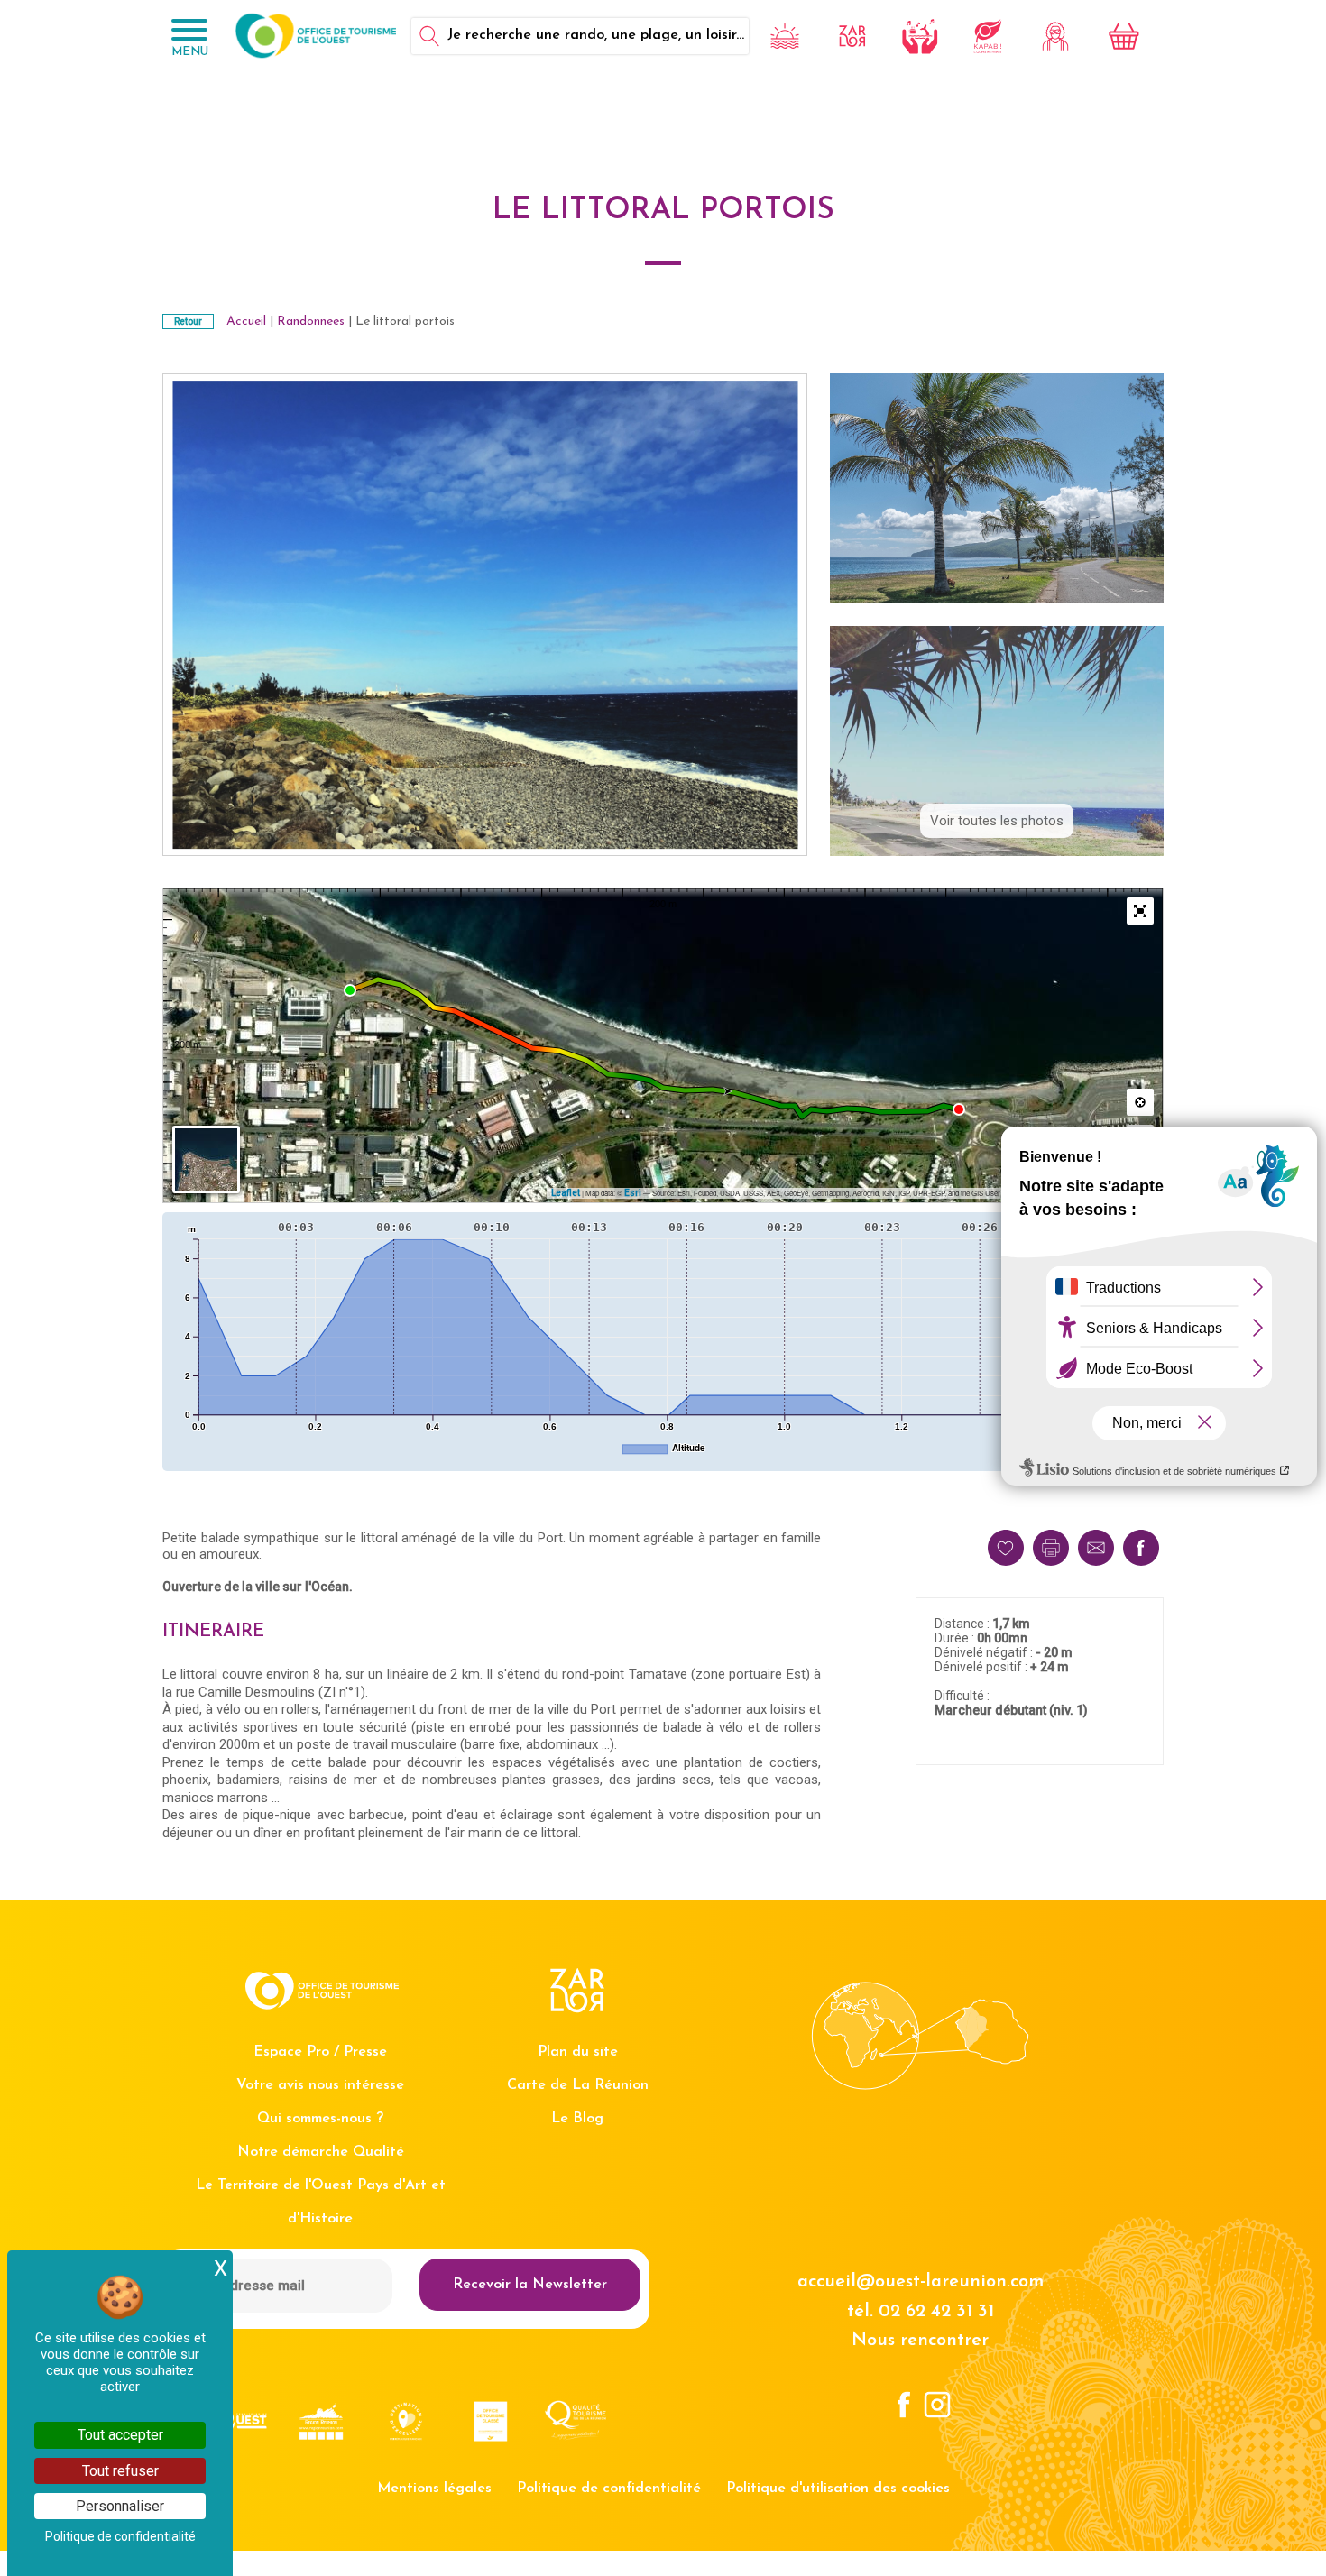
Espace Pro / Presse (320, 2052)
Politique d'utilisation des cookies (838, 2489)
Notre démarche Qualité (321, 2152)
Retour (188, 322)
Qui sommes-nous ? (320, 2119)
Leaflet (566, 1193)
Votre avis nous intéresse (320, 2085)
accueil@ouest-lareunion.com (921, 2282)
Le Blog (577, 2119)
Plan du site (578, 2052)
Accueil (246, 322)
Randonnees (311, 322)
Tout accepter (120, 2435)
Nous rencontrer (920, 2341)
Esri (633, 1193)
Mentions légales (434, 2489)
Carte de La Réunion (578, 2085)
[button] (1140, 911)
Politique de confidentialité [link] (120, 2536)
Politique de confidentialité (609, 2489)
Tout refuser (120, 2471)
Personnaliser (120, 2506)
